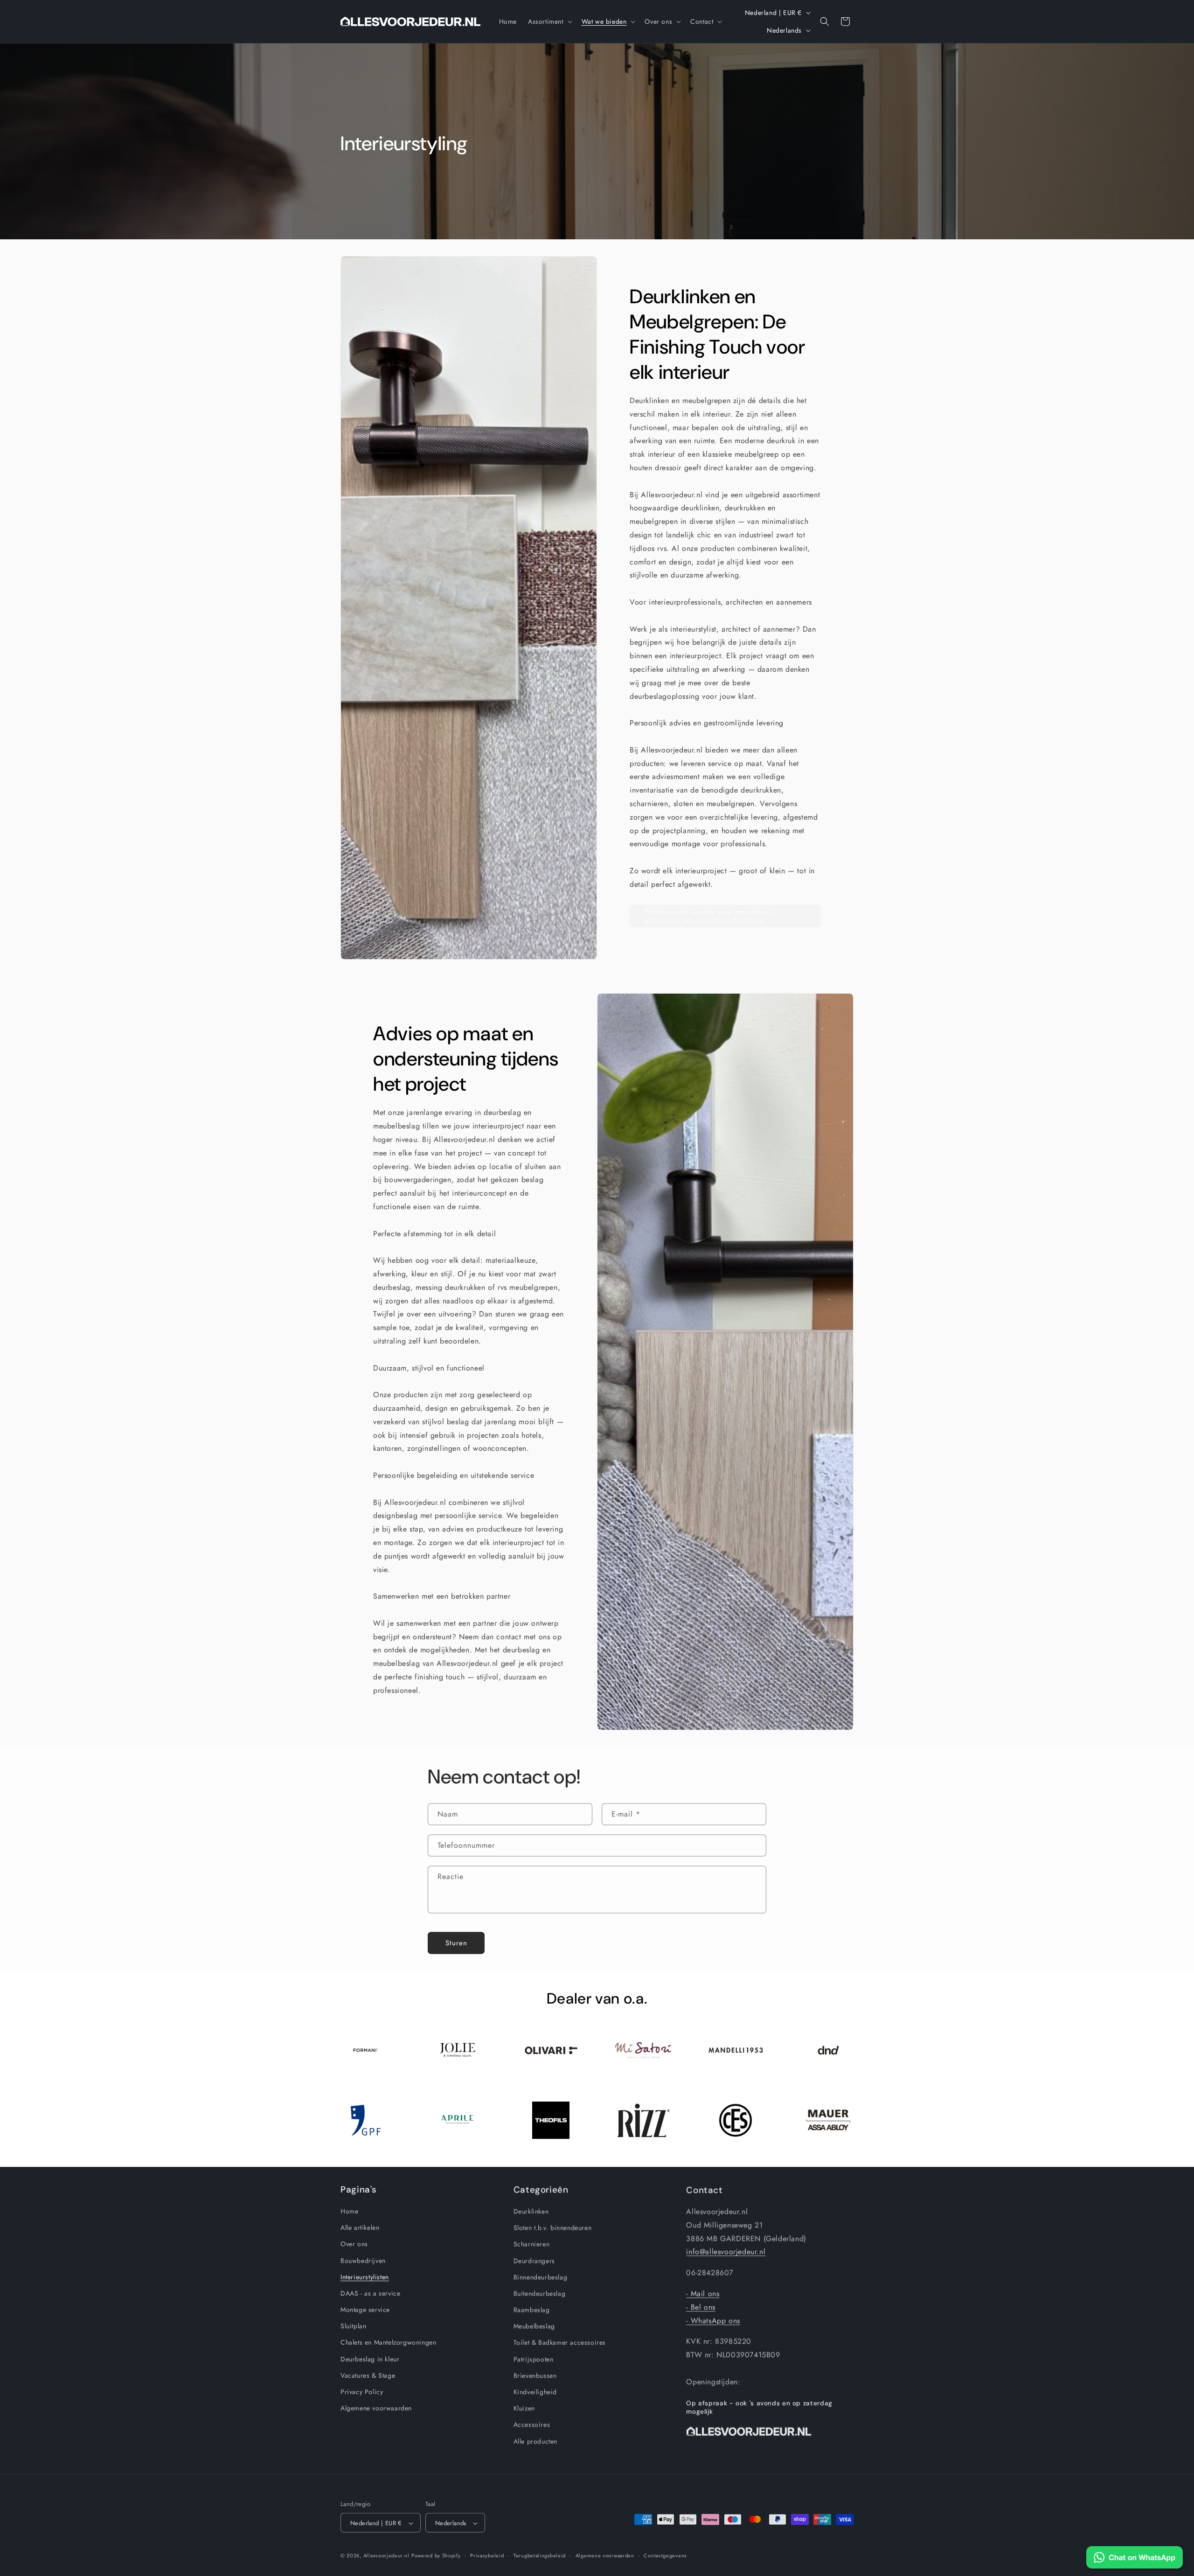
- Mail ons (703, 2293)
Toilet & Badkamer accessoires (560, 2342)
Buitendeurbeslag (540, 2293)
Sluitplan (353, 2326)
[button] (549, 21)
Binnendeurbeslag (541, 2277)
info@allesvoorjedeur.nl (726, 2251)
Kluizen (524, 2408)
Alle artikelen (360, 2227)
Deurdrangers (534, 2260)
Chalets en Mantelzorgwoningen (388, 2342)
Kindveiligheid (535, 2391)
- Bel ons (701, 2306)
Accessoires (532, 2424)
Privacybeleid (487, 2554)
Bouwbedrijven (363, 2260)
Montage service (365, 2309)
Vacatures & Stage (368, 2375)
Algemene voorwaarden (376, 2408)
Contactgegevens (665, 2554)
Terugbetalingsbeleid (540, 2554)
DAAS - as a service (370, 2293)
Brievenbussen (535, 2375)
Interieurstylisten (365, 2277)
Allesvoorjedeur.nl (386, 2555)
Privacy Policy (362, 2391)
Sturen (456, 1942)
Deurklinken (531, 2211)
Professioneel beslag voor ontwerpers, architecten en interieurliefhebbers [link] (709, 916)
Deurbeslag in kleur (370, 2359)
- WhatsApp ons (713, 2320)
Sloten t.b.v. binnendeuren (553, 2227)
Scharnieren (532, 2244)
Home (349, 2211)
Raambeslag (532, 2309)
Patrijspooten (534, 2359)
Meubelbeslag (534, 2326)
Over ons (354, 2244)
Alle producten (535, 2441)
